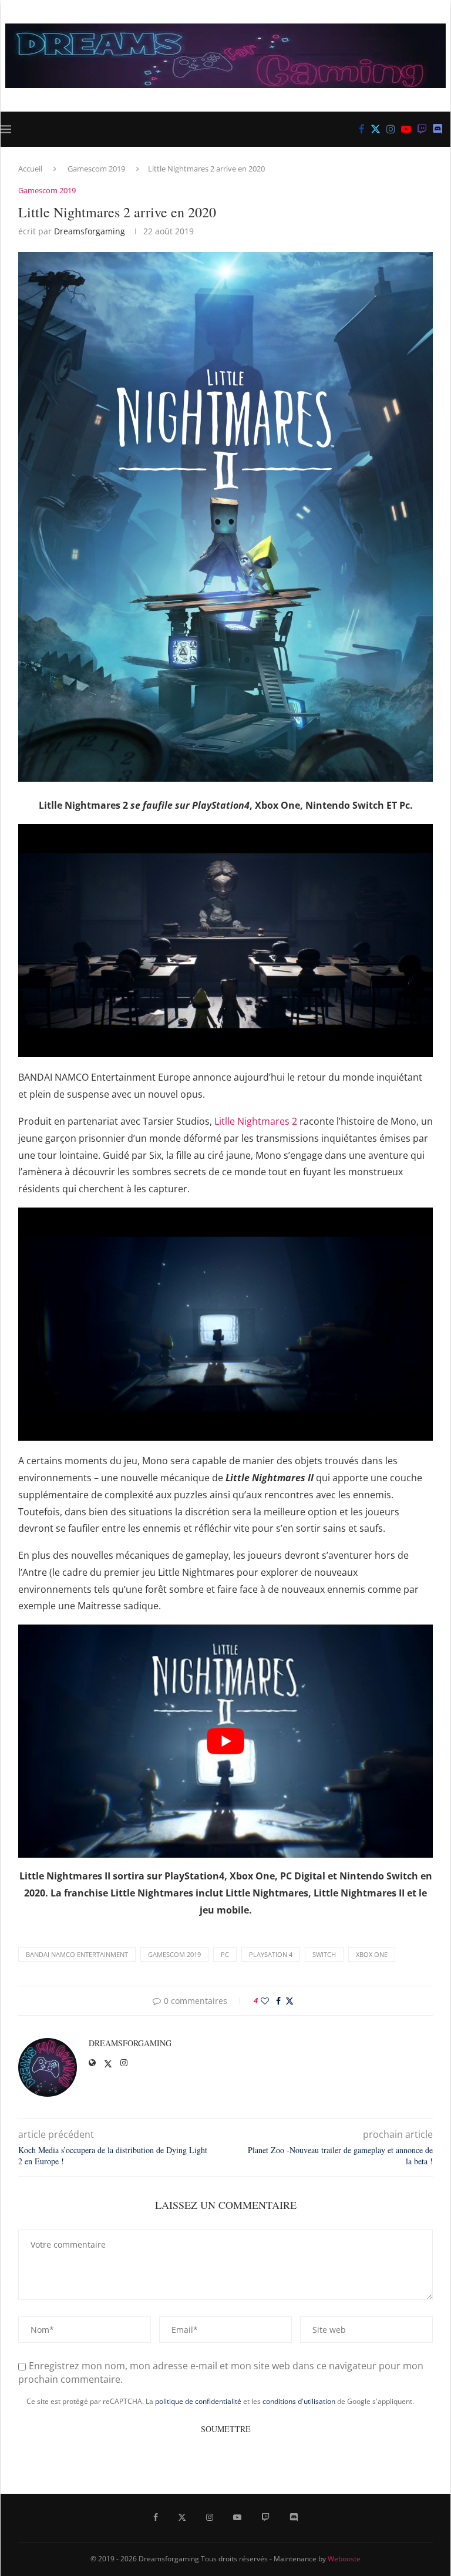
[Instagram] (391, 129)
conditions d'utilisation (299, 2401)
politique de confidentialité (198, 2401)
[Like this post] (265, 2001)
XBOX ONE (372, 1954)
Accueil (30, 169)
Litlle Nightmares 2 (256, 1121)
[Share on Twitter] (290, 2001)
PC (225, 1954)
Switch (324, 1954)
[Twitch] (422, 129)
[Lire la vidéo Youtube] (225, 1741)
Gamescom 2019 (96, 169)
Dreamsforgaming (90, 231)
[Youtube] (406, 129)
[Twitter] (376, 129)
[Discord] (438, 129)
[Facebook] (362, 129)
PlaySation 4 (271, 1954)
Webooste (344, 2559)
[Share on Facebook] (278, 2001)
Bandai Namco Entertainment (77, 1954)
